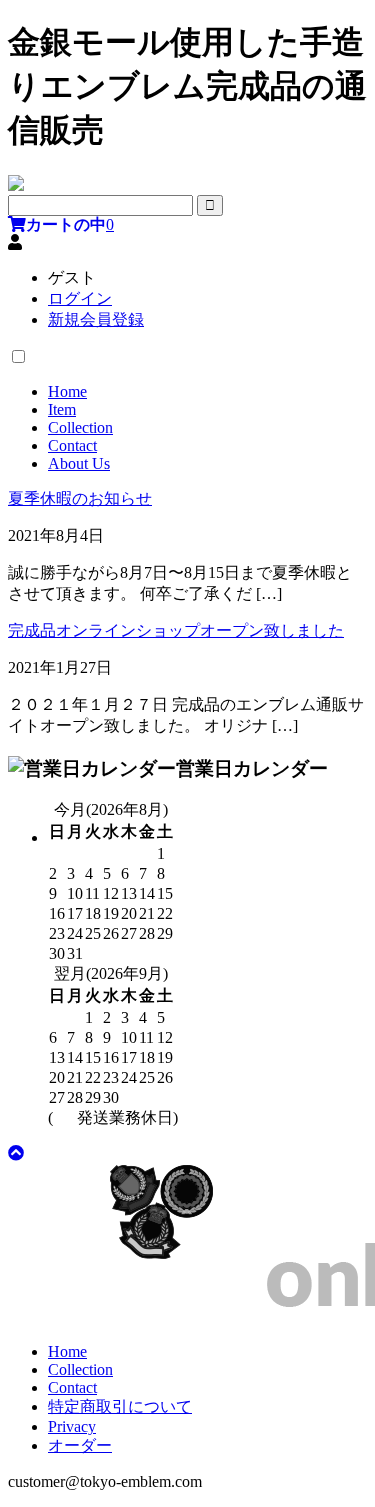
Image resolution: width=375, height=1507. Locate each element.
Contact (72, 445)
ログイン (80, 298)
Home (67, 391)
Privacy (72, 1426)
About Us (79, 463)
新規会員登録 (96, 319)
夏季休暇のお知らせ (80, 498)
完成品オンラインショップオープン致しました (176, 630)
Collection (80, 427)
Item (62, 409)
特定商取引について (120, 1406)
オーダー (80, 1445)
